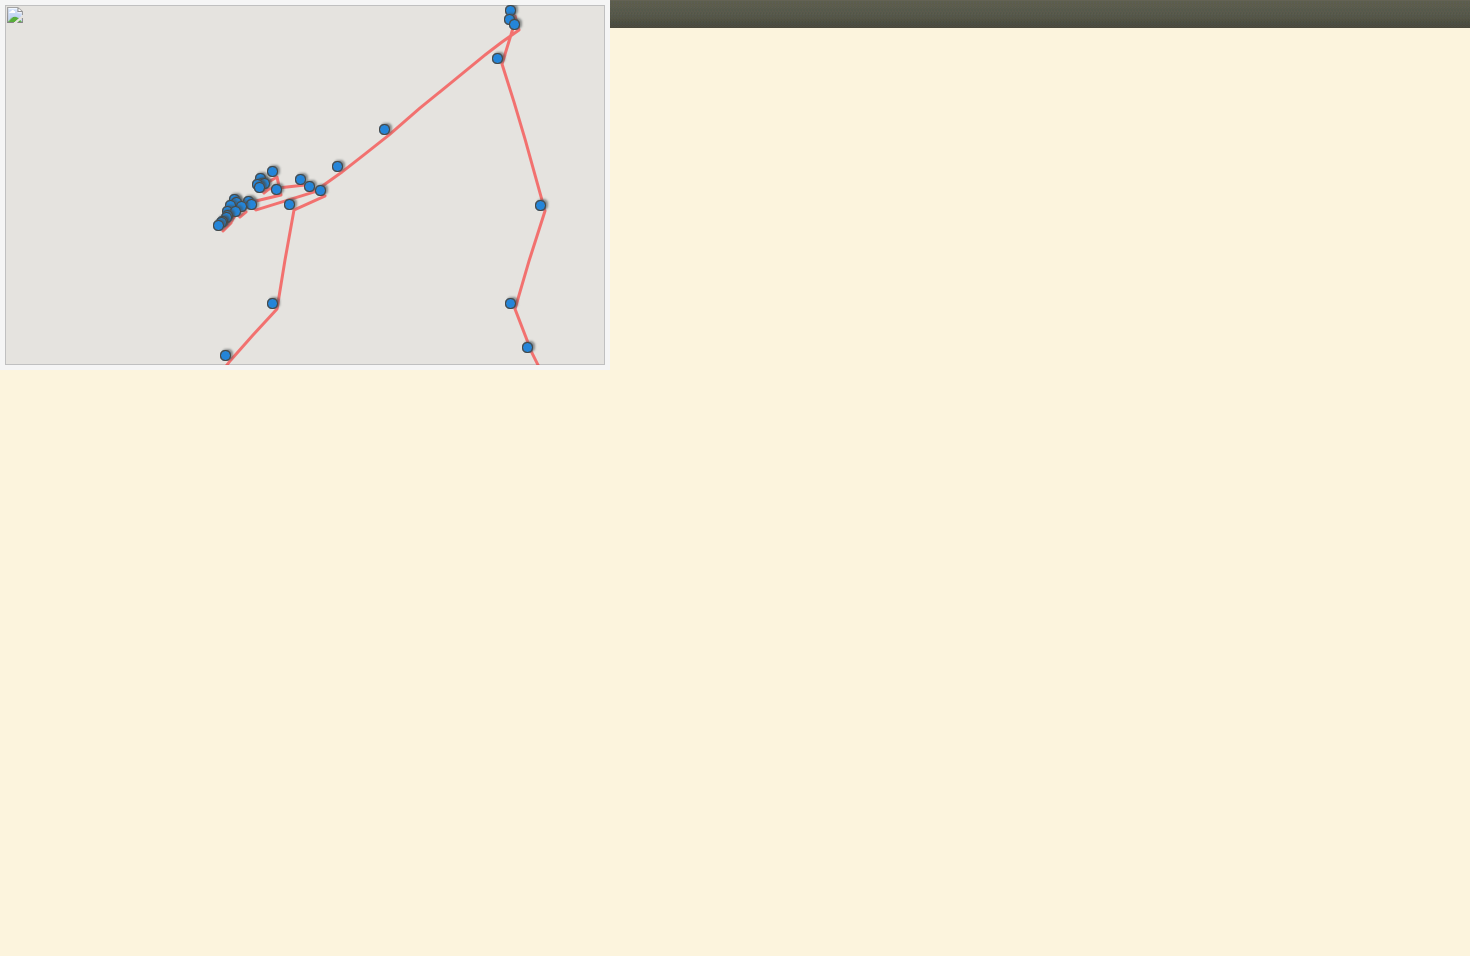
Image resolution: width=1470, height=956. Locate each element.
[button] (531, 343)
